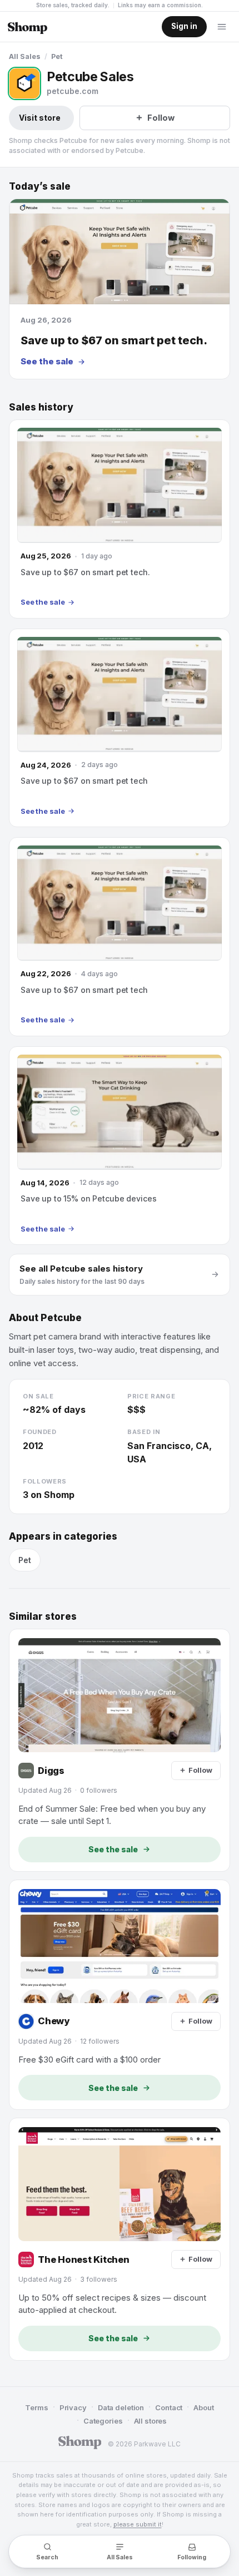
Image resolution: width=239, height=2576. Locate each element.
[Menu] (222, 27)
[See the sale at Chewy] (120, 1995)
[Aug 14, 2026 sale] (120, 1146)
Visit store (40, 118)
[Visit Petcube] (24, 83)
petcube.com (73, 91)
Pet (57, 56)
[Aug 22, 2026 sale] (120, 936)
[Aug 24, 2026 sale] (120, 728)
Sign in (184, 26)
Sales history (41, 407)
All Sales (25, 56)
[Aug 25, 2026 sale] (120, 519)
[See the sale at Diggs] (120, 1750)
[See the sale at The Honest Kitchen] (120, 2239)
